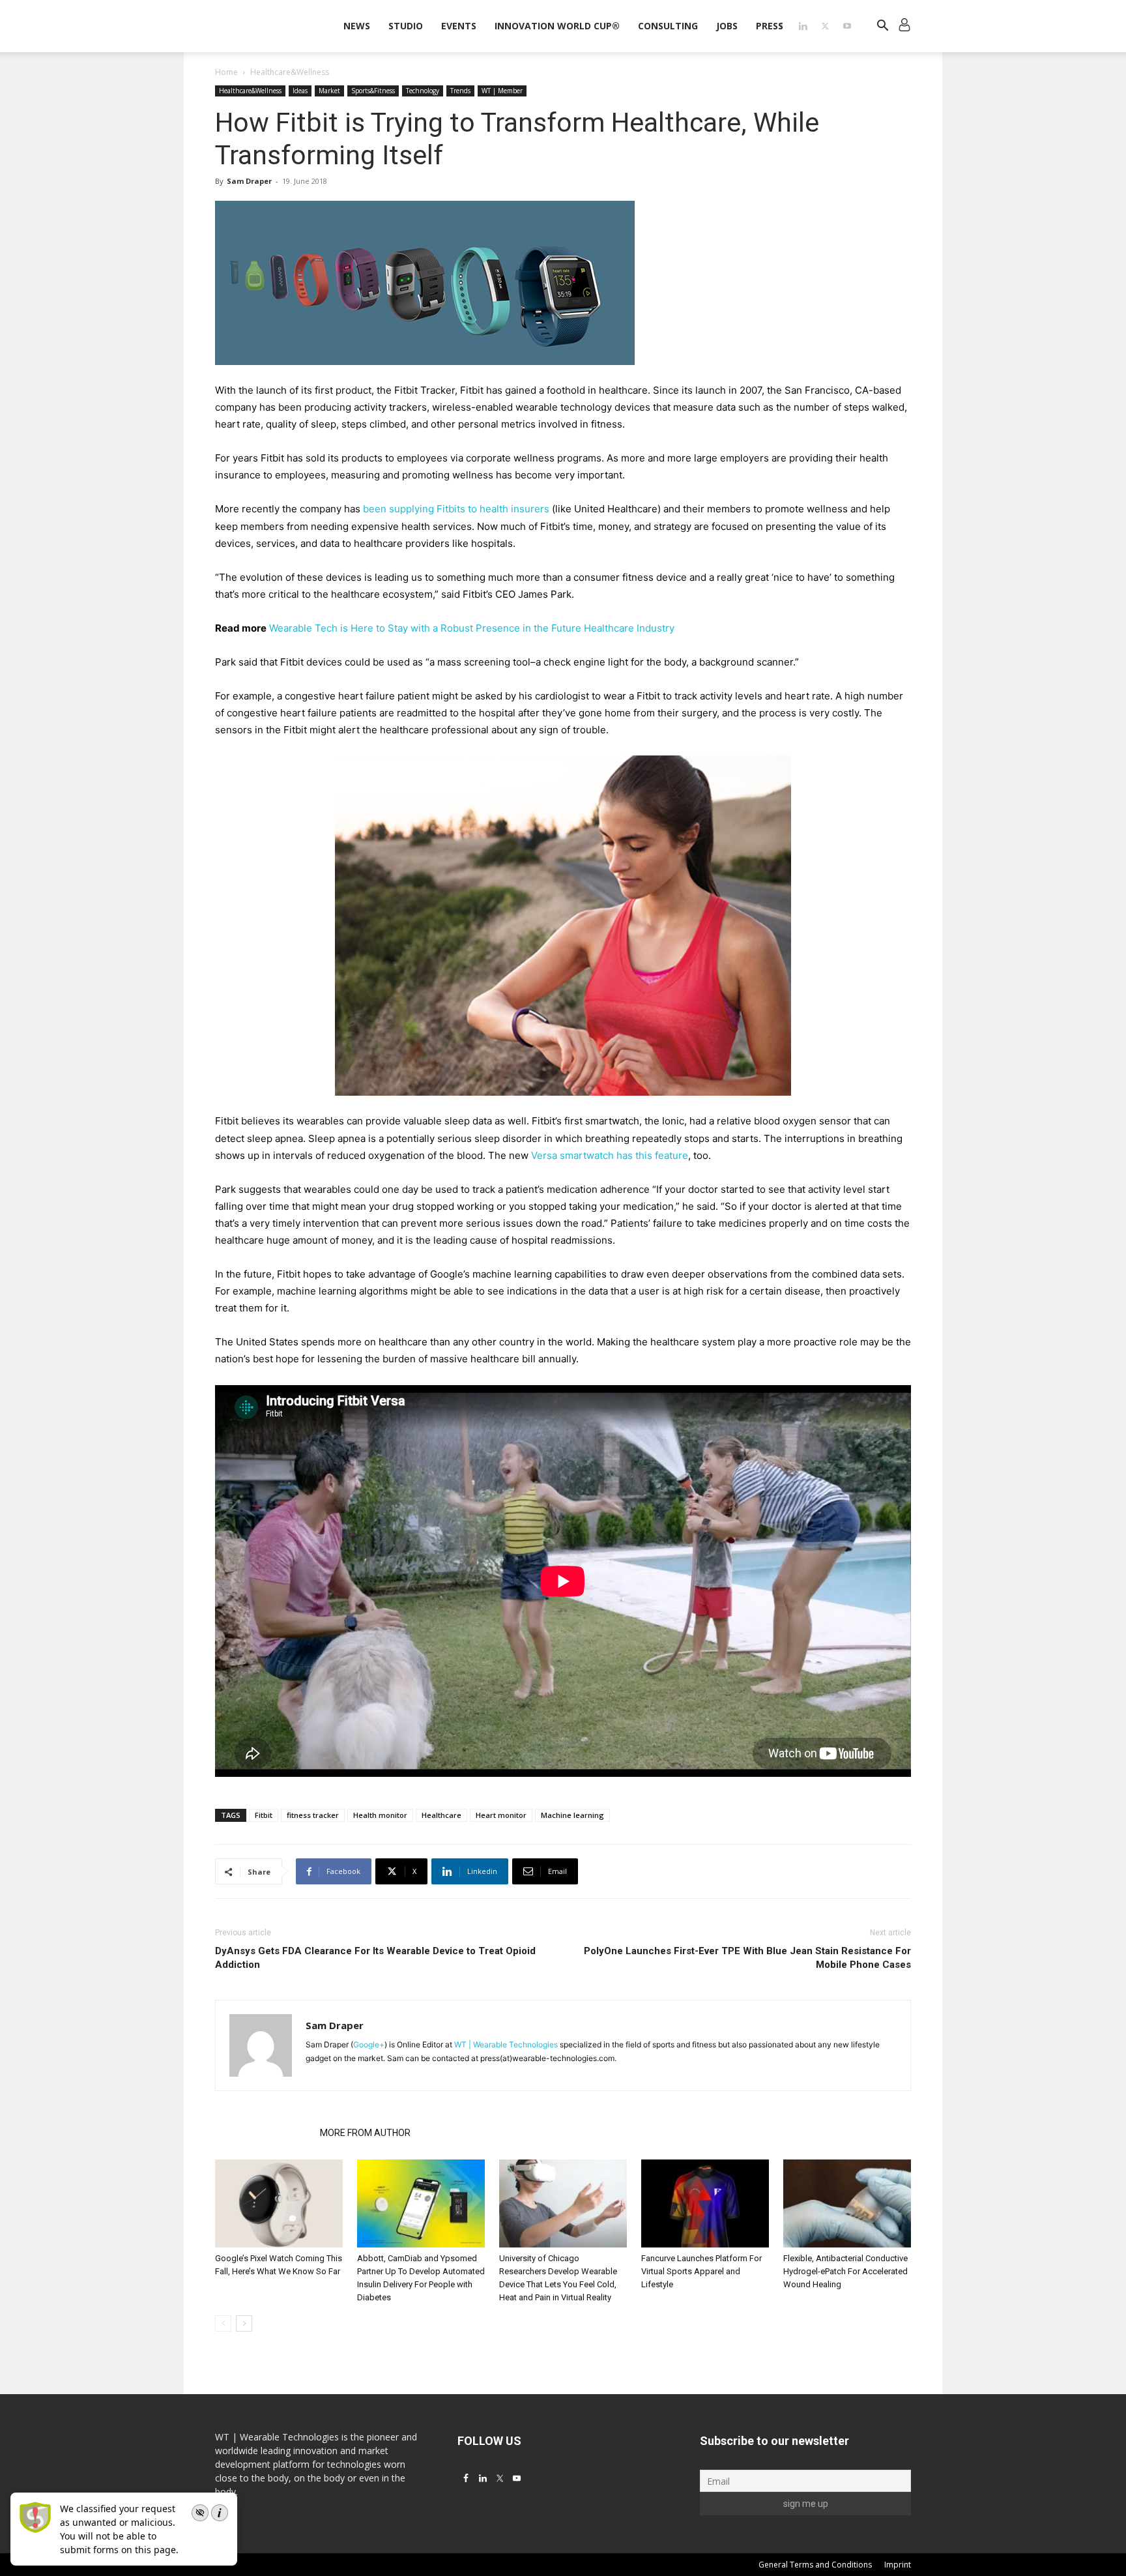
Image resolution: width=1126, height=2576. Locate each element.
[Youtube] (847, 26)
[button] (882, 27)
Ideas (300, 91)
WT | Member (502, 91)
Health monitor (380, 1815)
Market (329, 91)
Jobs (727, 26)
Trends (460, 91)
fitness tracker (313, 1815)
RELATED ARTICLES (264, 2133)
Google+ (369, 2044)
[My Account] (904, 26)
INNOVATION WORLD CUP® (557, 26)
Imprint (898, 2565)
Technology (423, 91)
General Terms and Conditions (815, 2565)
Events (459, 26)
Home (226, 72)
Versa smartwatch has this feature (610, 1155)
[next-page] (244, 2323)
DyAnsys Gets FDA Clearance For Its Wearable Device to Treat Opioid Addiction (375, 1958)
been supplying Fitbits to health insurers (456, 509)
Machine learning (572, 1815)
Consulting (668, 26)
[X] (825, 26)
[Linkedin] (803, 26)
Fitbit (264, 1815)
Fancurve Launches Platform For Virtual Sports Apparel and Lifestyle (701, 2271)
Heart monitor (501, 1815)
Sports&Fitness (373, 91)
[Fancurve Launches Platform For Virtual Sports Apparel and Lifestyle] (705, 2203)
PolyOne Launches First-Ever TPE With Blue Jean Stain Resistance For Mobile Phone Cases (747, 1958)
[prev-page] (223, 2323)
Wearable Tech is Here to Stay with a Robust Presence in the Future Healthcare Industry (472, 628)
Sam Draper (249, 181)
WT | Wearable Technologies (506, 2044)
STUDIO (406, 26)
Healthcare (441, 1815)
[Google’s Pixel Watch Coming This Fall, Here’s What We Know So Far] (279, 2203)
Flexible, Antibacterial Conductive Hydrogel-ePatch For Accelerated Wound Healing (845, 2271)
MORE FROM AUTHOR (365, 2133)
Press (770, 26)
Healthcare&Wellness (250, 91)
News (357, 26)
